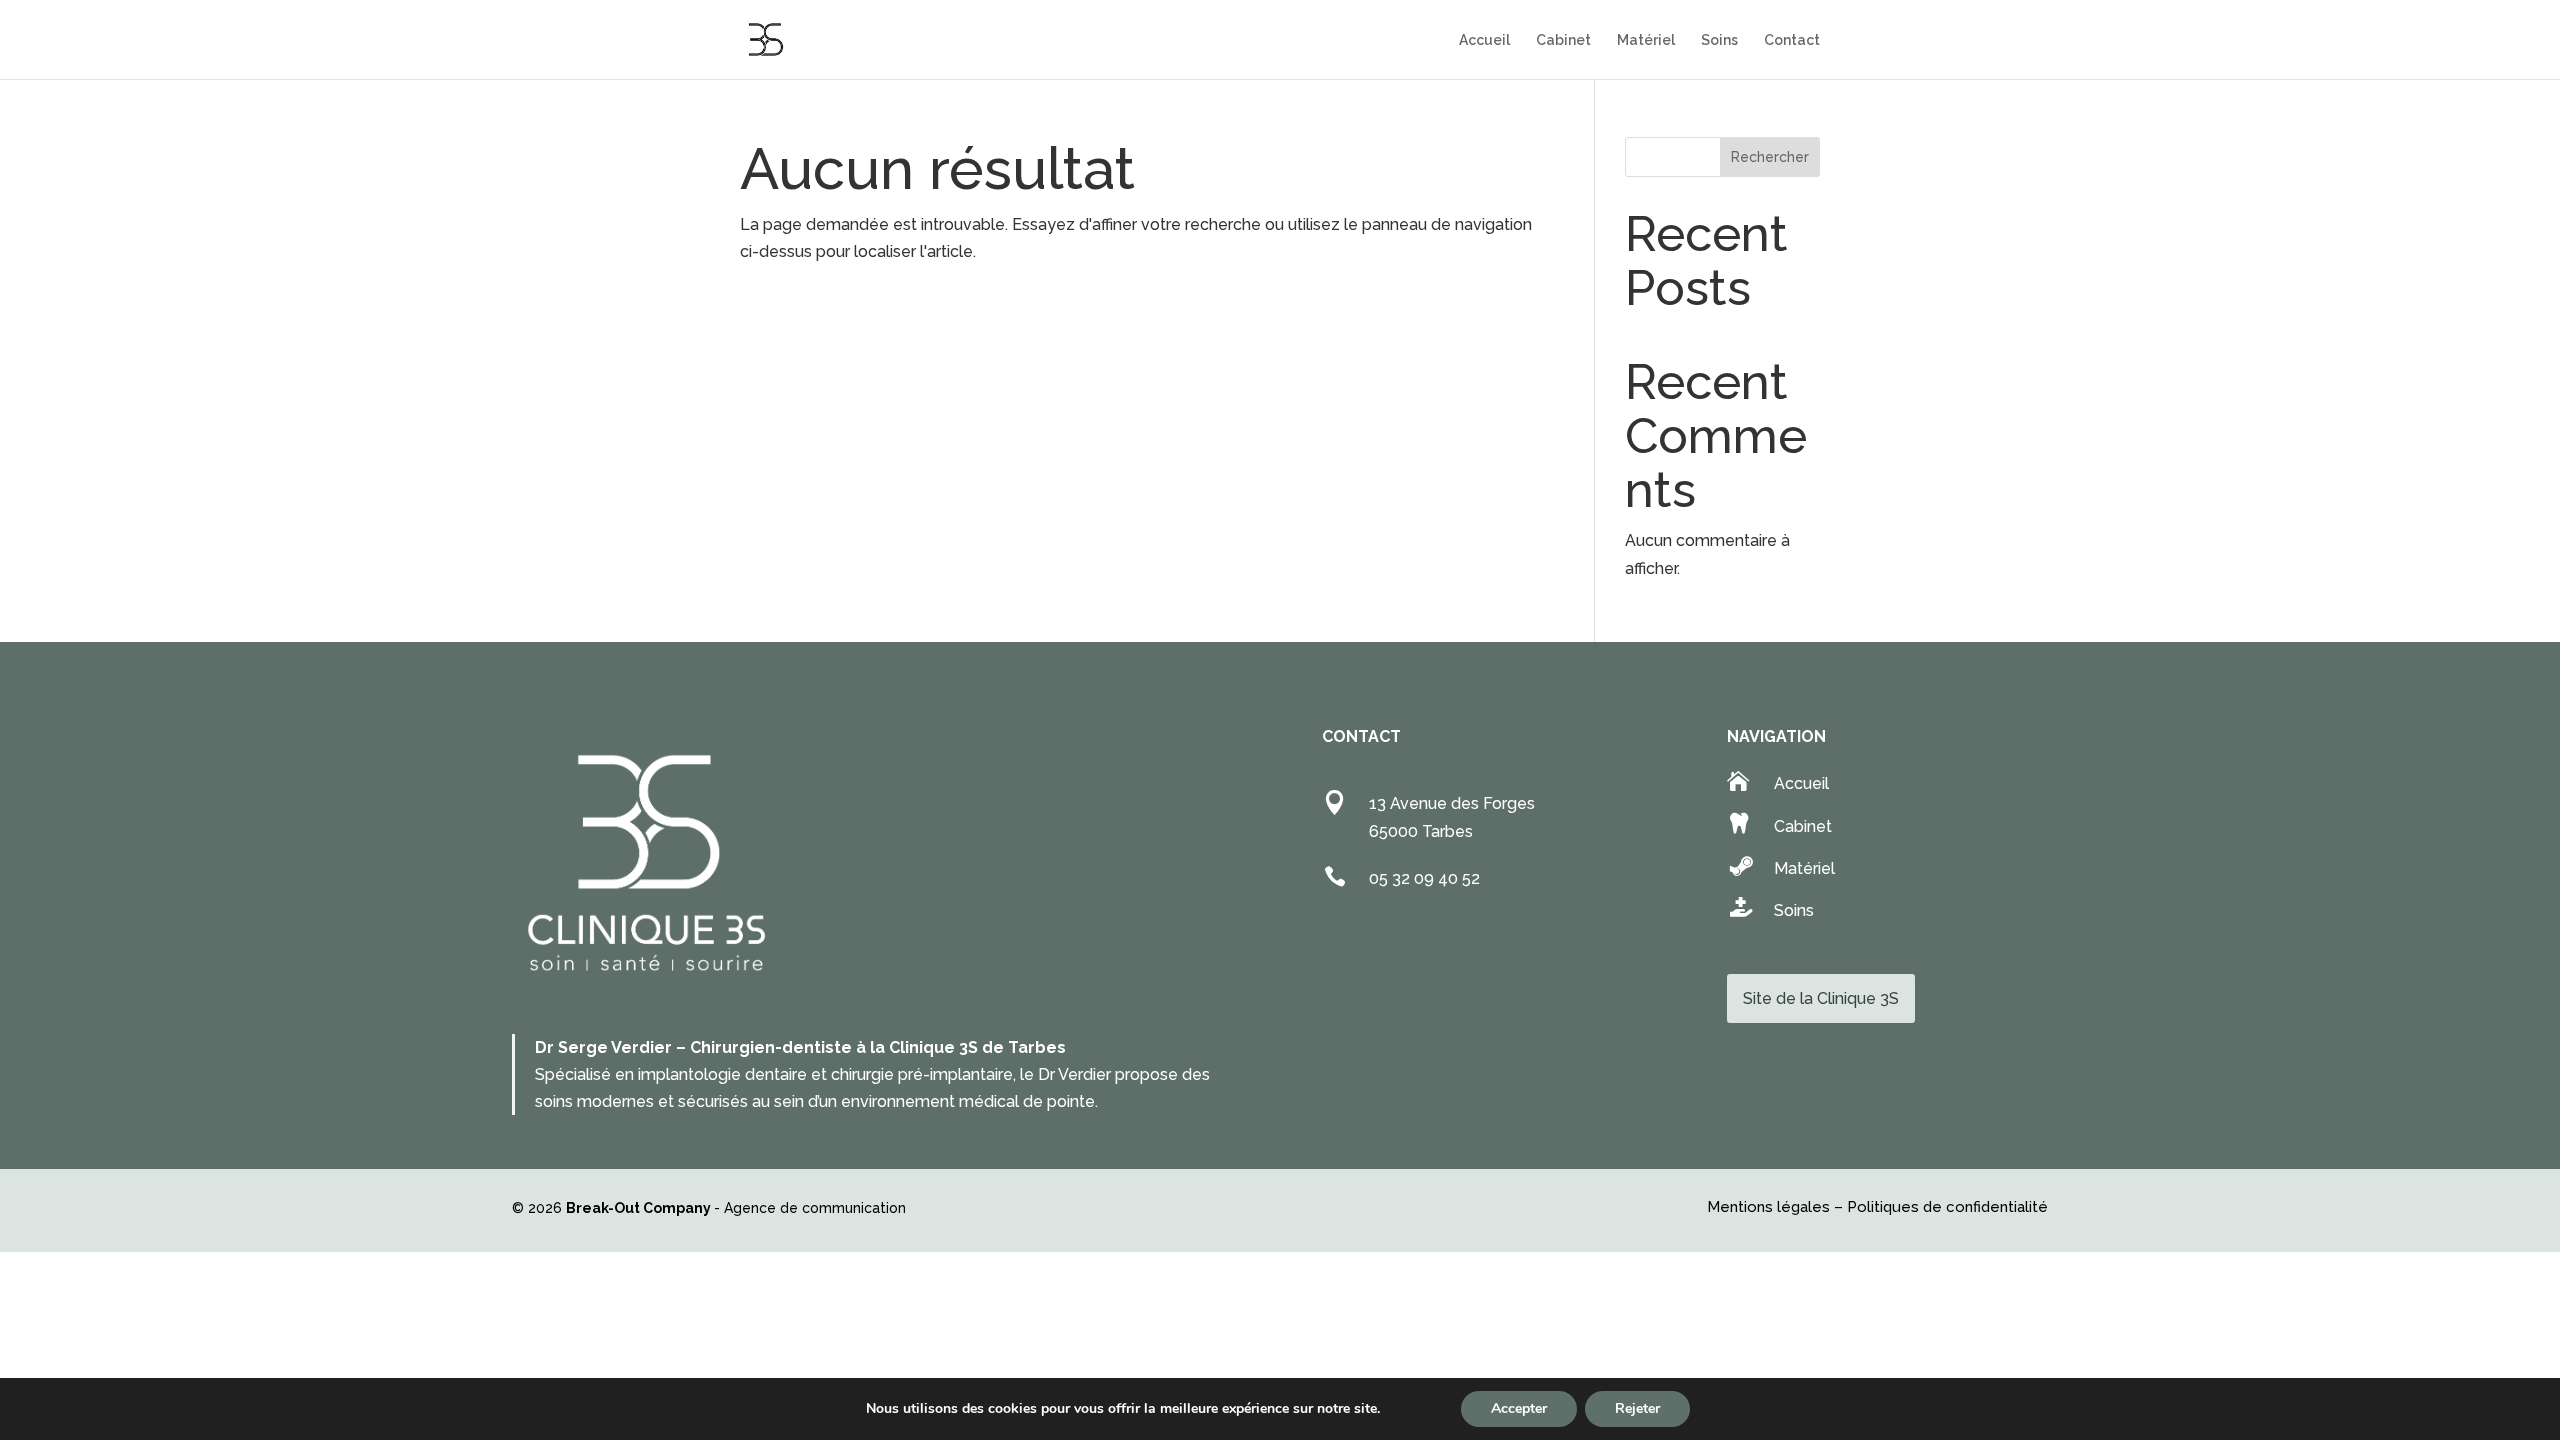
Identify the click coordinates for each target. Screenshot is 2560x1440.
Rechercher (1770, 157)
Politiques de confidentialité (1947, 1207)
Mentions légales (1768, 1207)
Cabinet (1563, 40)
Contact (1792, 40)
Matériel (1646, 40)
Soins (1719, 40)
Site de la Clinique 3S (1821, 998)
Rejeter (1637, 1408)
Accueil (1484, 40)
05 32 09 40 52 (1424, 878)
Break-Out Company (640, 1208)
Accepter (1519, 1408)
